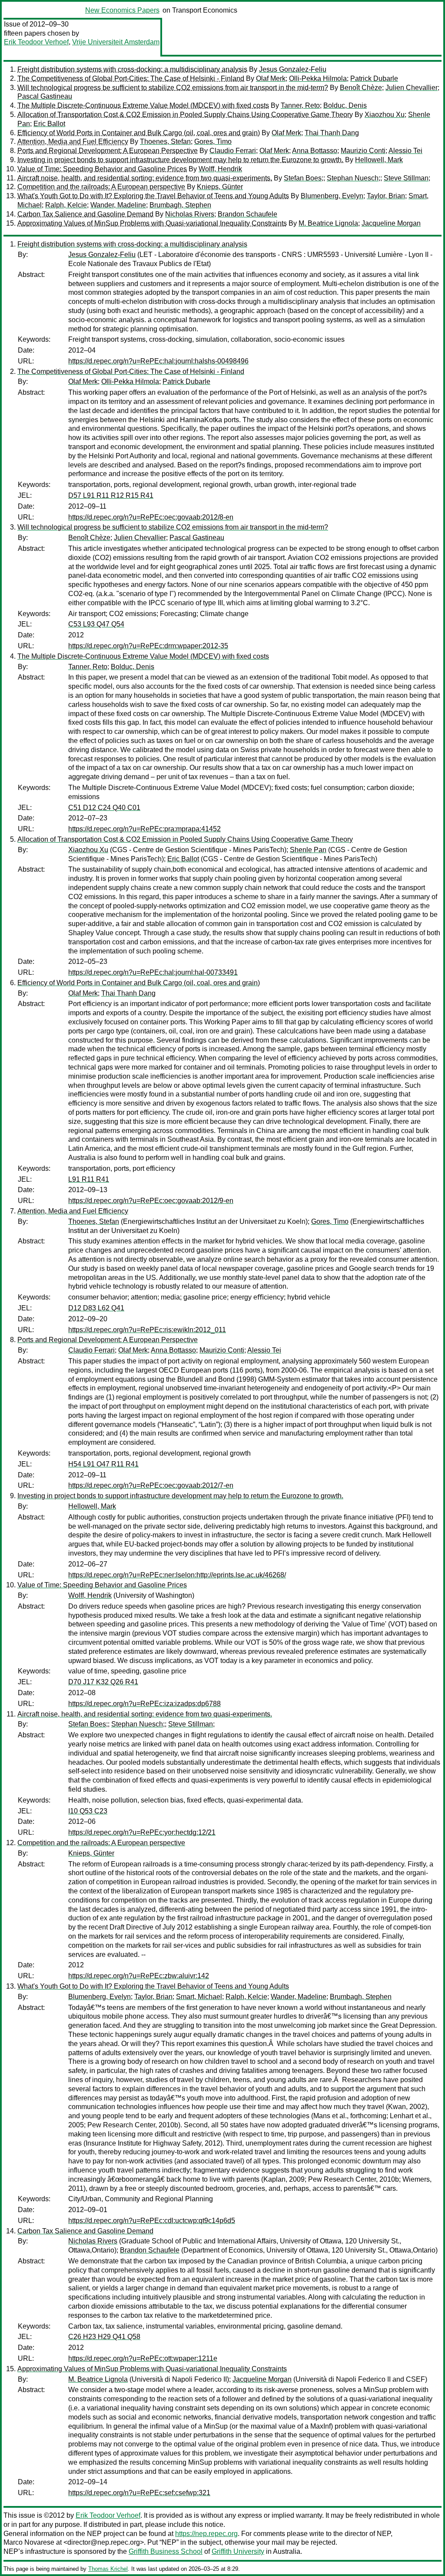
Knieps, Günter (220, 187)
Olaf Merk (271, 78)
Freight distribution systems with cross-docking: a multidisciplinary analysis (132, 69)
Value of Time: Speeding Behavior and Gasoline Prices (102, 169)
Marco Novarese (29, 2542)
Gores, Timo (213, 142)
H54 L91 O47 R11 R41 (103, 1464)
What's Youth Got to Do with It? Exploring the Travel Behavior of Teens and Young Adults (153, 196)
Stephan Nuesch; (354, 178)
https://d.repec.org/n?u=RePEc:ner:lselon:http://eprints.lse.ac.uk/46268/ (177, 1575)
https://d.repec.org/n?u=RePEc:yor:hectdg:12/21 (142, 1832)
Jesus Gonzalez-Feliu (293, 69)
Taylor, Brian (386, 196)
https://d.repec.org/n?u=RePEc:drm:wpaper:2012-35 (148, 646)
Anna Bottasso (315, 151)
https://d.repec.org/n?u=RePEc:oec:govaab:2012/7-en (151, 1485)
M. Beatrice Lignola (328, 223)
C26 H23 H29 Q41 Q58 (104, 2337)
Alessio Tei (405, 151)
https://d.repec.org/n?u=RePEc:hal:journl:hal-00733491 (153, 972)
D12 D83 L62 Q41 (96, 1308)
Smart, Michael (199, 1997)
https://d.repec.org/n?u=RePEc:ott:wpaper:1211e (143, 2358)
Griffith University (238, 2551)
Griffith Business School (166, 2551)
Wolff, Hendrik (220, 169)
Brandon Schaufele (247, 214)
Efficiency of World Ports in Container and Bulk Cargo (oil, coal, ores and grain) (139, 133)
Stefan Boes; (304, 178)
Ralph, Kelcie (66, 205)
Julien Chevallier (412, 88)
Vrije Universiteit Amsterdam (116, 42)
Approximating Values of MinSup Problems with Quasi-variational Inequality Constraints (152, 223)
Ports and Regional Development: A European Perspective (108, 151)
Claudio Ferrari (233, 151)
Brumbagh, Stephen (180, 205)
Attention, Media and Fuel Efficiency (73, 142)
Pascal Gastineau (45, 96)
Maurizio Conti (363, 151)
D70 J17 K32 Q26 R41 (103, 1682)
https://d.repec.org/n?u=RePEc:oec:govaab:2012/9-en (151, 1201)
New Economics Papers (122, 10)
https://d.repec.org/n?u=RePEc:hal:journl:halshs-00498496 (158, 361)
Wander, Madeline (118, 205)
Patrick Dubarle (374, 78)
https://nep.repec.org (206, 2534)
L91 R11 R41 (89, 1179)
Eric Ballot (49, 124)
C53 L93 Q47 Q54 (96, 624)
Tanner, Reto (300, 105)
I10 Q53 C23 (88, 1811)
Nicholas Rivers (190, 214)
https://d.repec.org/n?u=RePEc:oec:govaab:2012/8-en (151, 517)
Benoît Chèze (361, 88)
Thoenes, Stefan (165, 142)
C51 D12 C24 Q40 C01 (104, 808)
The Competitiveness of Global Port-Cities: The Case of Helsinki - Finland (131, 78)
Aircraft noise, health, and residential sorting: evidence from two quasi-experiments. (145, 178)
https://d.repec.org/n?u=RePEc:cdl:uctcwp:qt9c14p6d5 (152, 2221)
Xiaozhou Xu (385, 115)
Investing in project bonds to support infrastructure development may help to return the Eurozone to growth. (180, 160)
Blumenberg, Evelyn (332, 196)
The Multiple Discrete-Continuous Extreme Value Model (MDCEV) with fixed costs (143, 105)
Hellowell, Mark (379, 160)
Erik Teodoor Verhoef (36, 42)
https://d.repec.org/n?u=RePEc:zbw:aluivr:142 (139, 1976)
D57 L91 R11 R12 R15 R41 (111, 495)
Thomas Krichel (108, 2569)
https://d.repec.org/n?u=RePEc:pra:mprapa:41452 (144, 829)
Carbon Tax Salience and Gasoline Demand (85, 214)
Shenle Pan (308, 850)
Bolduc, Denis (345, 105)
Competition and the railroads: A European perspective (101, 187)
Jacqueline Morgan (391, 223)
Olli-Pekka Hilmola (318, 78)
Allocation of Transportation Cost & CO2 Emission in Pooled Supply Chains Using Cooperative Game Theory (185, 115)
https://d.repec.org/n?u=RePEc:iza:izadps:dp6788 (144, 1704)
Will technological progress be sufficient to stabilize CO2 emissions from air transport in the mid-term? (173, 88)
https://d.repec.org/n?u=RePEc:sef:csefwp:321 (139, 2493)
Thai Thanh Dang (332, 133)
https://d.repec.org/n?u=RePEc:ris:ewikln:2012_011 (147, 1330)
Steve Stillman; (407, 178)
